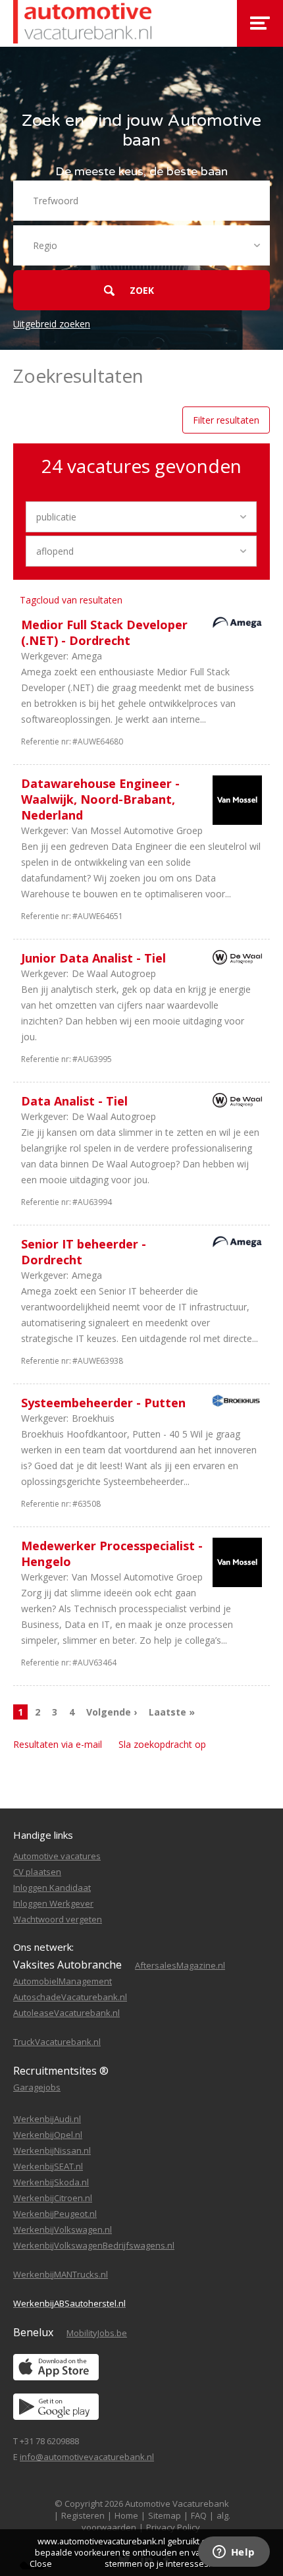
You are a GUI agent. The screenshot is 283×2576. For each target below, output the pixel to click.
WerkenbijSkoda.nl (51, 2182)
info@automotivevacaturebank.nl (87, 2457)
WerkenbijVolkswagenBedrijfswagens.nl (94, 2245)
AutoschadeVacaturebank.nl (70, 1997)
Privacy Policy (173, 2527)
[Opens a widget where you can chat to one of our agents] (234, 2553)
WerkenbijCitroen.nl (53, 2198)
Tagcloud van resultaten (71, 600)
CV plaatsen (37, 1872)
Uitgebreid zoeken (52, 324)
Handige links (43, 1835)
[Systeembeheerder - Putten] (234, 1403)
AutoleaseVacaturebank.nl (66, 2013)
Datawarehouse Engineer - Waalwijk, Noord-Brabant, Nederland (100, 799)
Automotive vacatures (57, 1856)
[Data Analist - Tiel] (234, 1103)
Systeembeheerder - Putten (103, 1403)
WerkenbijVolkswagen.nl (63, 2229)
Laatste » (172, 1712)
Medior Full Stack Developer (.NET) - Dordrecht (104, 632)
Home (126, 2515)
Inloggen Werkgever (53, 1903)
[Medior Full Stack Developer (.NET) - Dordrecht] (234, 624)
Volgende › (112, 1712)
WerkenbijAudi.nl (47, 2119)
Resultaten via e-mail (58, 1744)
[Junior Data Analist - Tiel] (234, 960)
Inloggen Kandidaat (52, 1888)
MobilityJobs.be (97, 2333)
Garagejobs (37, 2087)
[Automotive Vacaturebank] (82, 23)
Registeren (83, 2515)
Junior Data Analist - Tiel (93, 958)
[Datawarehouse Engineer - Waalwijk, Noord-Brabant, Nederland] (234, 802)
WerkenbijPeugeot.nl (55, 2214)
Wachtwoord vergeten (58, 1919)
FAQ (199, 2515)
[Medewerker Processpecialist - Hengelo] (234, 1564)
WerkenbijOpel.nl (48, 2135)
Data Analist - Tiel (74, 1101)
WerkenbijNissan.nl (52, 2150)
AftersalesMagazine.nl (180, 1965)
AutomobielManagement (63, 1981)
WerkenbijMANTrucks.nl (61, 2274)
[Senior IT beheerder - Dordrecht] (234, 1244)
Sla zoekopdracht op (162, 1744)
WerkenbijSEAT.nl (48, 2166)
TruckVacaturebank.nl (57, 2042)
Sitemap (165, 2515)
